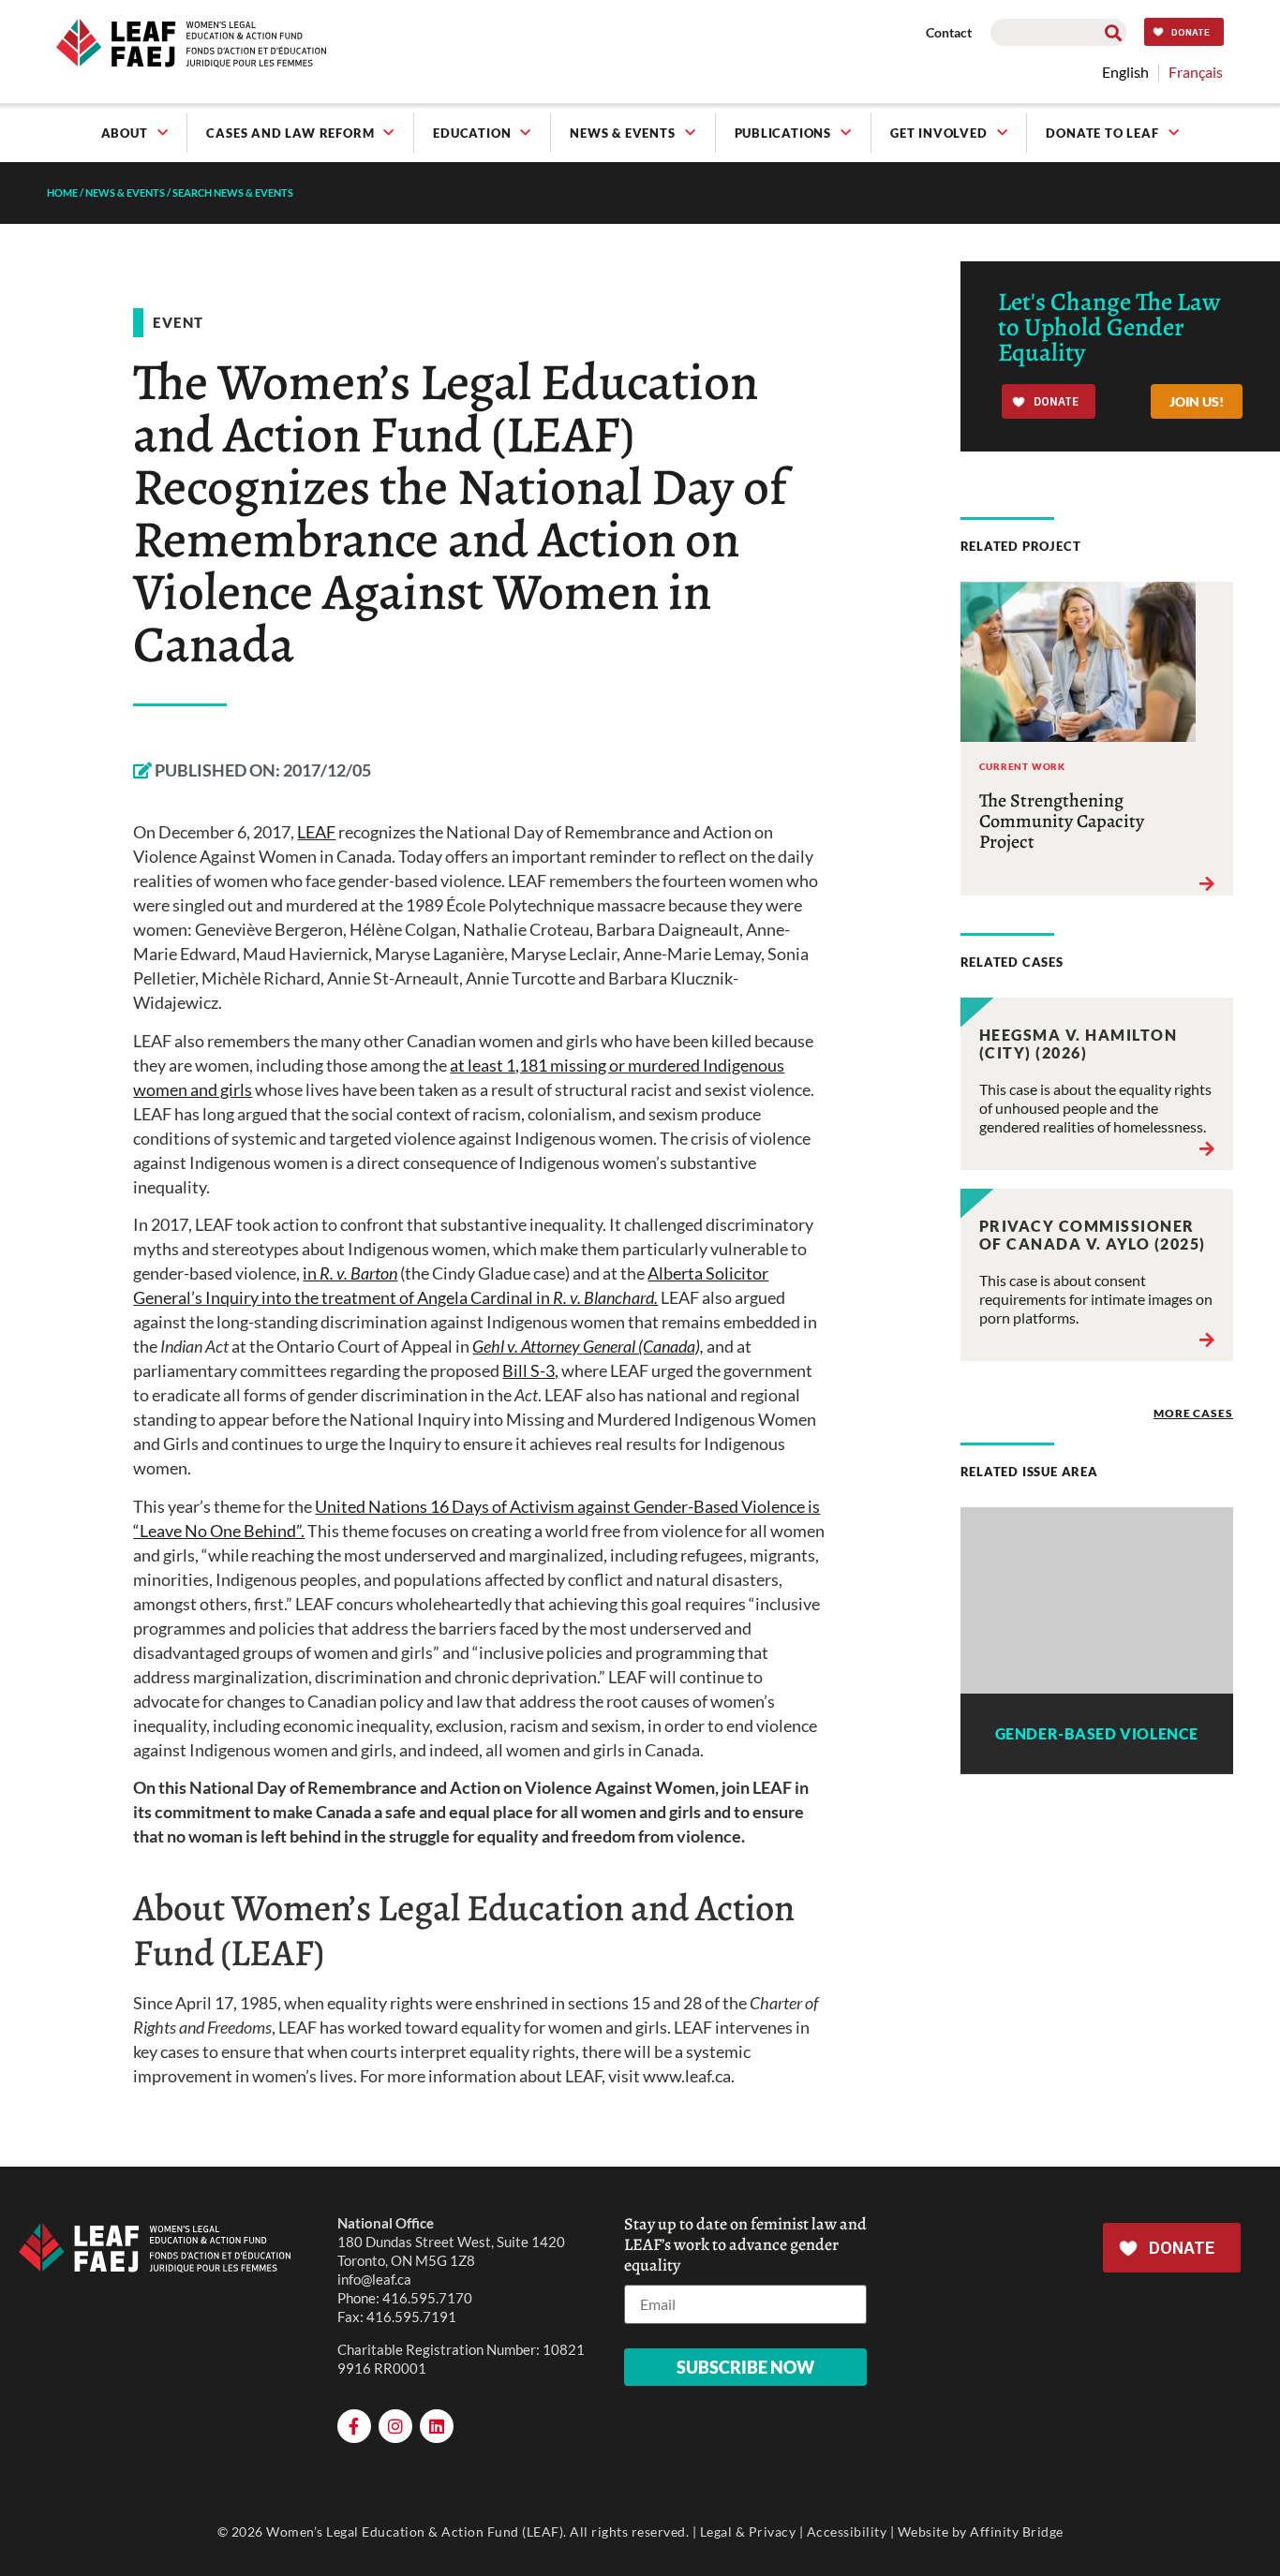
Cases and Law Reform (290, 133)
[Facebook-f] (354, 2426)
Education (472, 133)
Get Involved (939, 133)
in (350, 1273)
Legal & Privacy (748, 2532)
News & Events (622, 133)
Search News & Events (233, 192)
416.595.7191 (411, 2317)
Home (62, 192)
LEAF (316, 832)
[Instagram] (395, 2426)
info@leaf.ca (374, 2279)
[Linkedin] (437, 2426)
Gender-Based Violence (1097, 1734)
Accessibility (847, 2532)
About (125, 133)
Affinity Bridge (1017, 2532)
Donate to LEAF (1102, 133)
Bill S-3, (530, 1370)
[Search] (1113, 32)
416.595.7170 (427, 2298)
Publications (783, 133)
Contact (949, 32)
